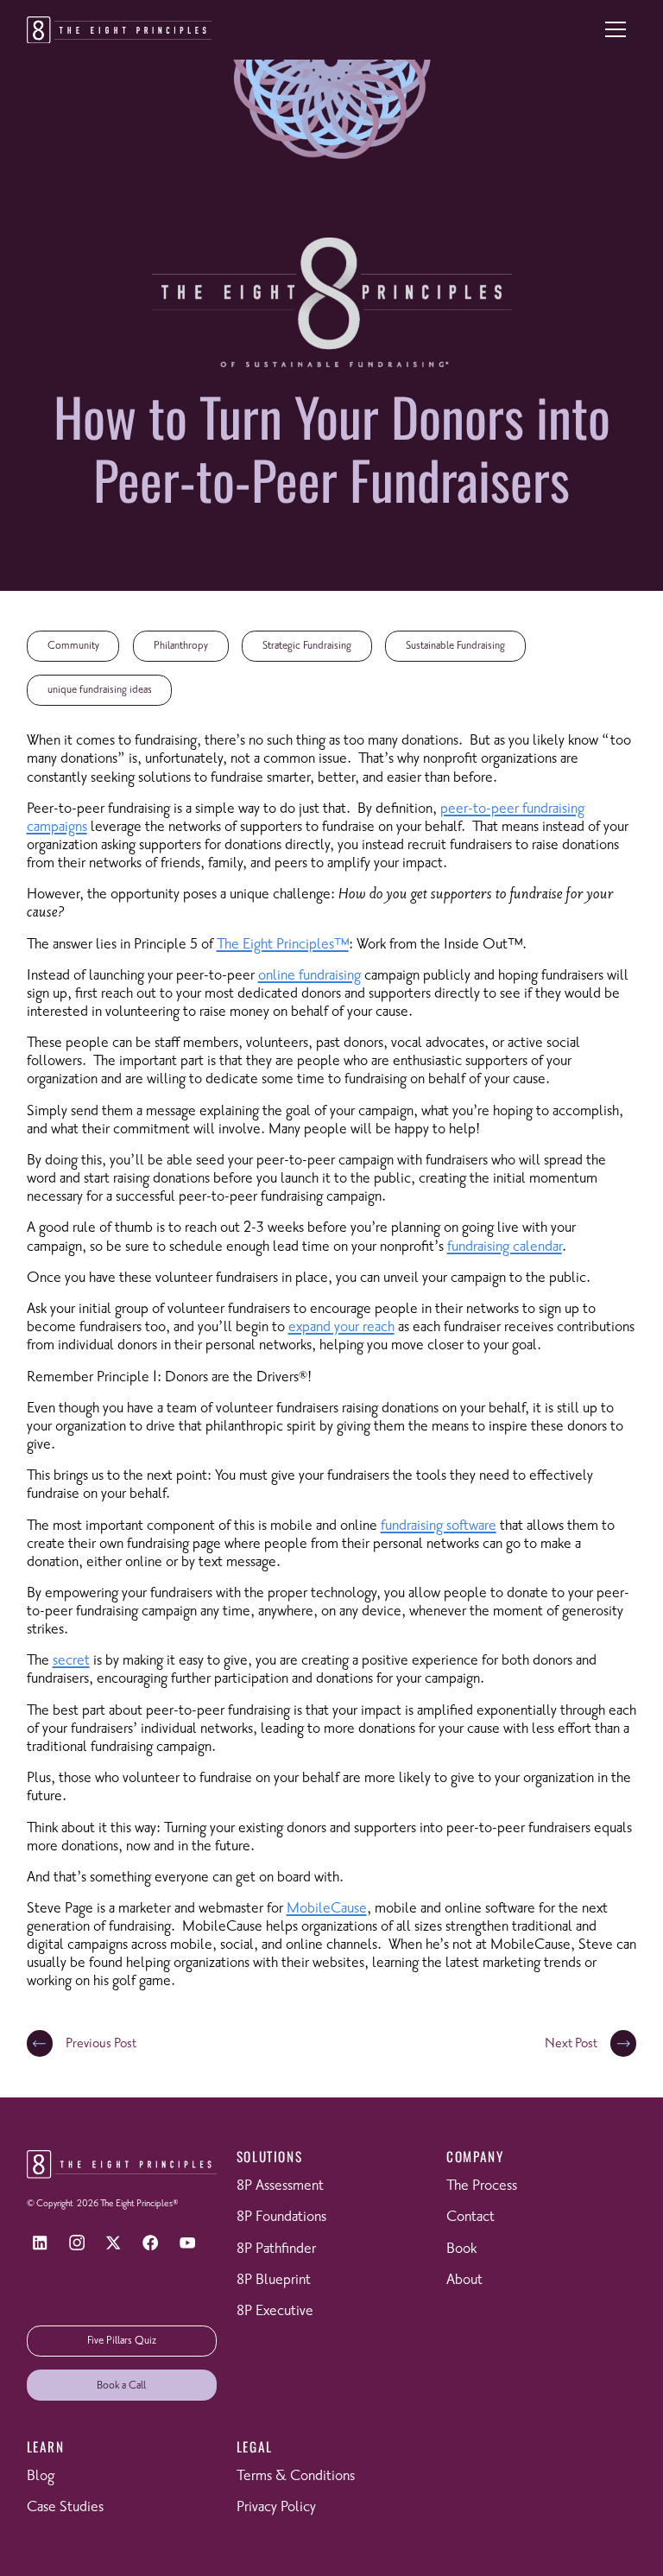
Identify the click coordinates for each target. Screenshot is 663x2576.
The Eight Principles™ (283, 945)
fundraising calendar (505, 1247)
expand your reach (341, 1327)
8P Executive (275, 2311)
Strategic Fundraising (307, 646)
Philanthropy (181, 646)
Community (73, 646)
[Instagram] (76, 2243)
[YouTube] (188, 2243)
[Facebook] (151, 2243)
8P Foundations (281, 2217)
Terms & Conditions (296, 2476)
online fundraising (309, 976)
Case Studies (65, 2507)
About (464, 2280)
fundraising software (439, 1526)
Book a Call (121, 2386)
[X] (114, 2243)
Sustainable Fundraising (455, 646)
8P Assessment (280, 2186)
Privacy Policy (276, 2507)
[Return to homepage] (119, 30)
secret (71, 1661)
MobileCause (327, 1909)
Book (461, 2249)
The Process (482, 2186)
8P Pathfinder (276, 2249)
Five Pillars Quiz (122, 2341)
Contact (470, 2217)
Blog (41, 2476)
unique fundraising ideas (100, 690)
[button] (616, 29)
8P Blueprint (274, 2280)
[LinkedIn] (40, 2243)
